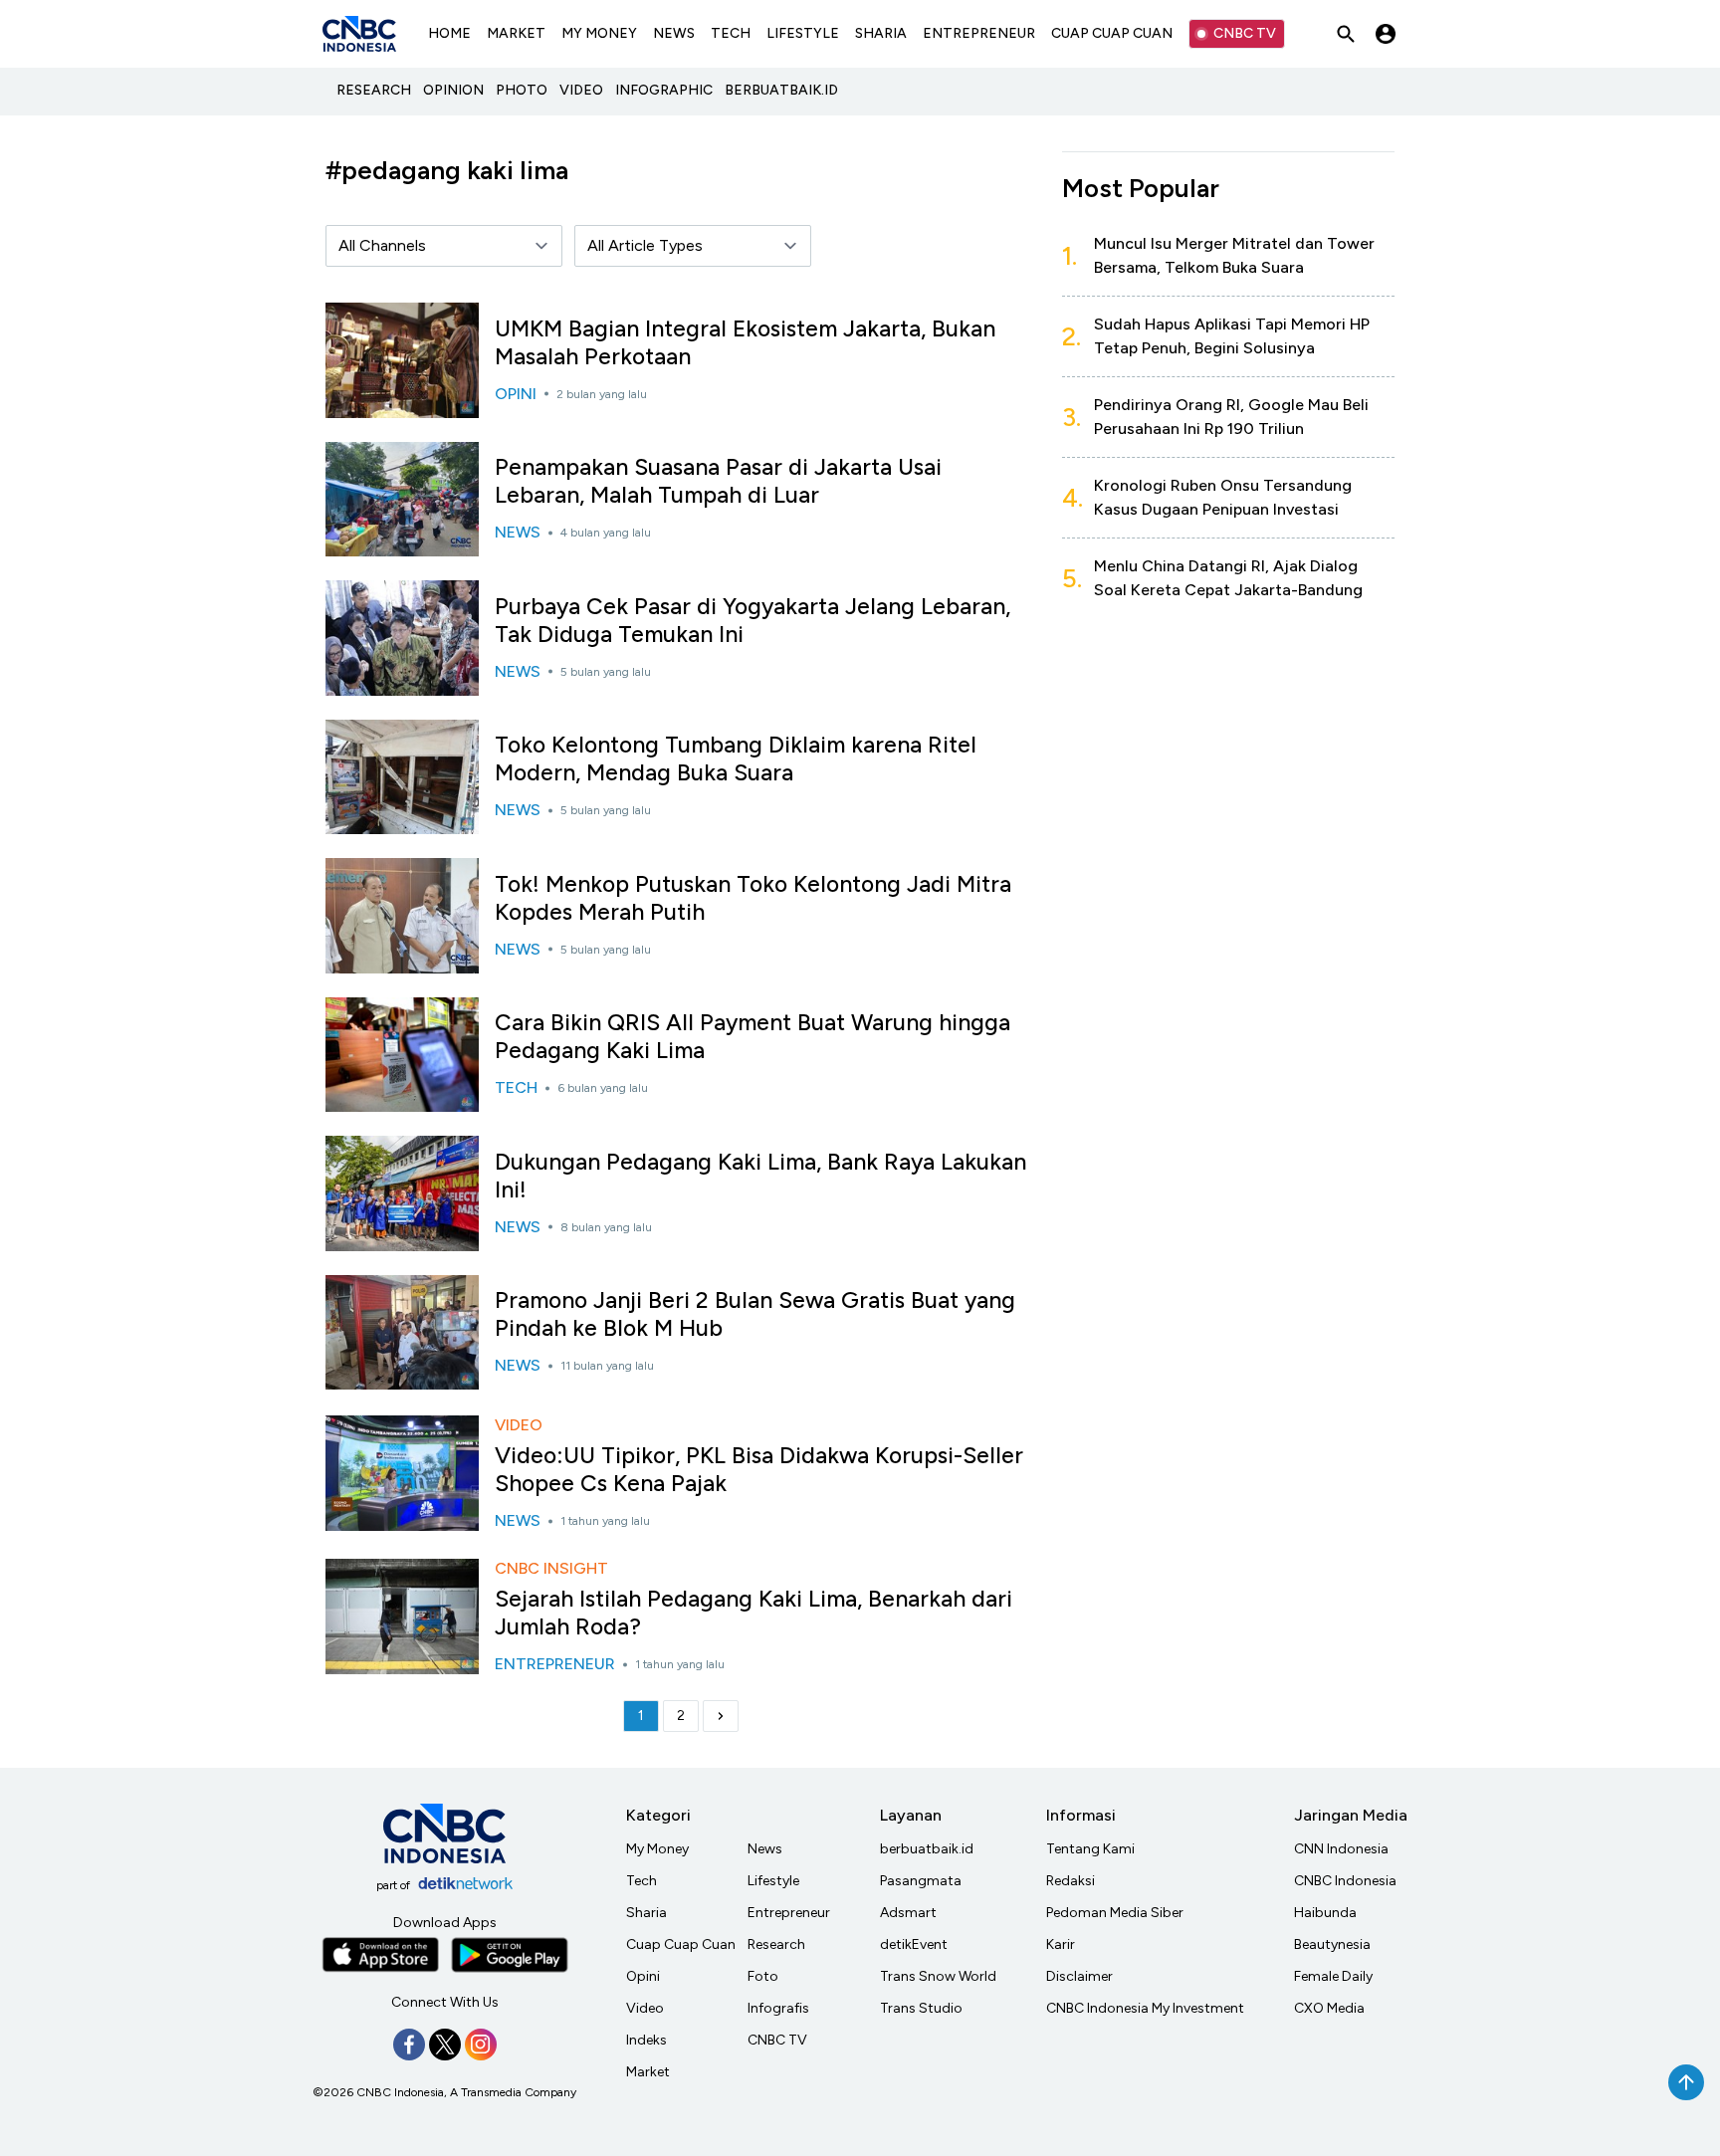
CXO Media (1329, 2008)
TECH (731, 33)
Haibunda (1325, 1913)
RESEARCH (374, 90)
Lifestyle (773, 1881)
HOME (449, 33)
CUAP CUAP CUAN (1112, 33)
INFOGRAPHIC (664, 90)
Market (648, 2072)
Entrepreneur (789, 1913)
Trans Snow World (938, 1976)
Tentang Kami (1090, 1849)
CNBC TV (1245, 33)
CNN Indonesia (1341, 1849)
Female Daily (1333, 1976)
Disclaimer (1079, 1976)
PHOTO (522, 90)
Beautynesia (1332, 1944)
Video (645, 2008)
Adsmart (908, 1913)
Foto (763, 1976)
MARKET (516, 33)
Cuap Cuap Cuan (681, 1944)
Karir (1061, 1944)
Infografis (778, 2008)
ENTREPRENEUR (979, 33)
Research (776, 1944)
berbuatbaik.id (927, 1849)
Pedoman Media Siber (1115, 1913)
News (765, 1849)
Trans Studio (921, 2008)
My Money (657, 1849)
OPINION (453, 90)
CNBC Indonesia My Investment (1145, 2008)
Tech (642, 1881)
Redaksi (1071, 1881)
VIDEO (581, 90)
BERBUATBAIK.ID (781, 90)
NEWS (674, 33)
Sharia (646, 1913)
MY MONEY (599, 33)
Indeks (646, 2040)
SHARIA (881, 33)
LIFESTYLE (803, 33)
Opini (643, 1976)
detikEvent (914, 1944)
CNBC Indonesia (1345, 1881)
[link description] (721, 1716)
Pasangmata (921, 1881)
